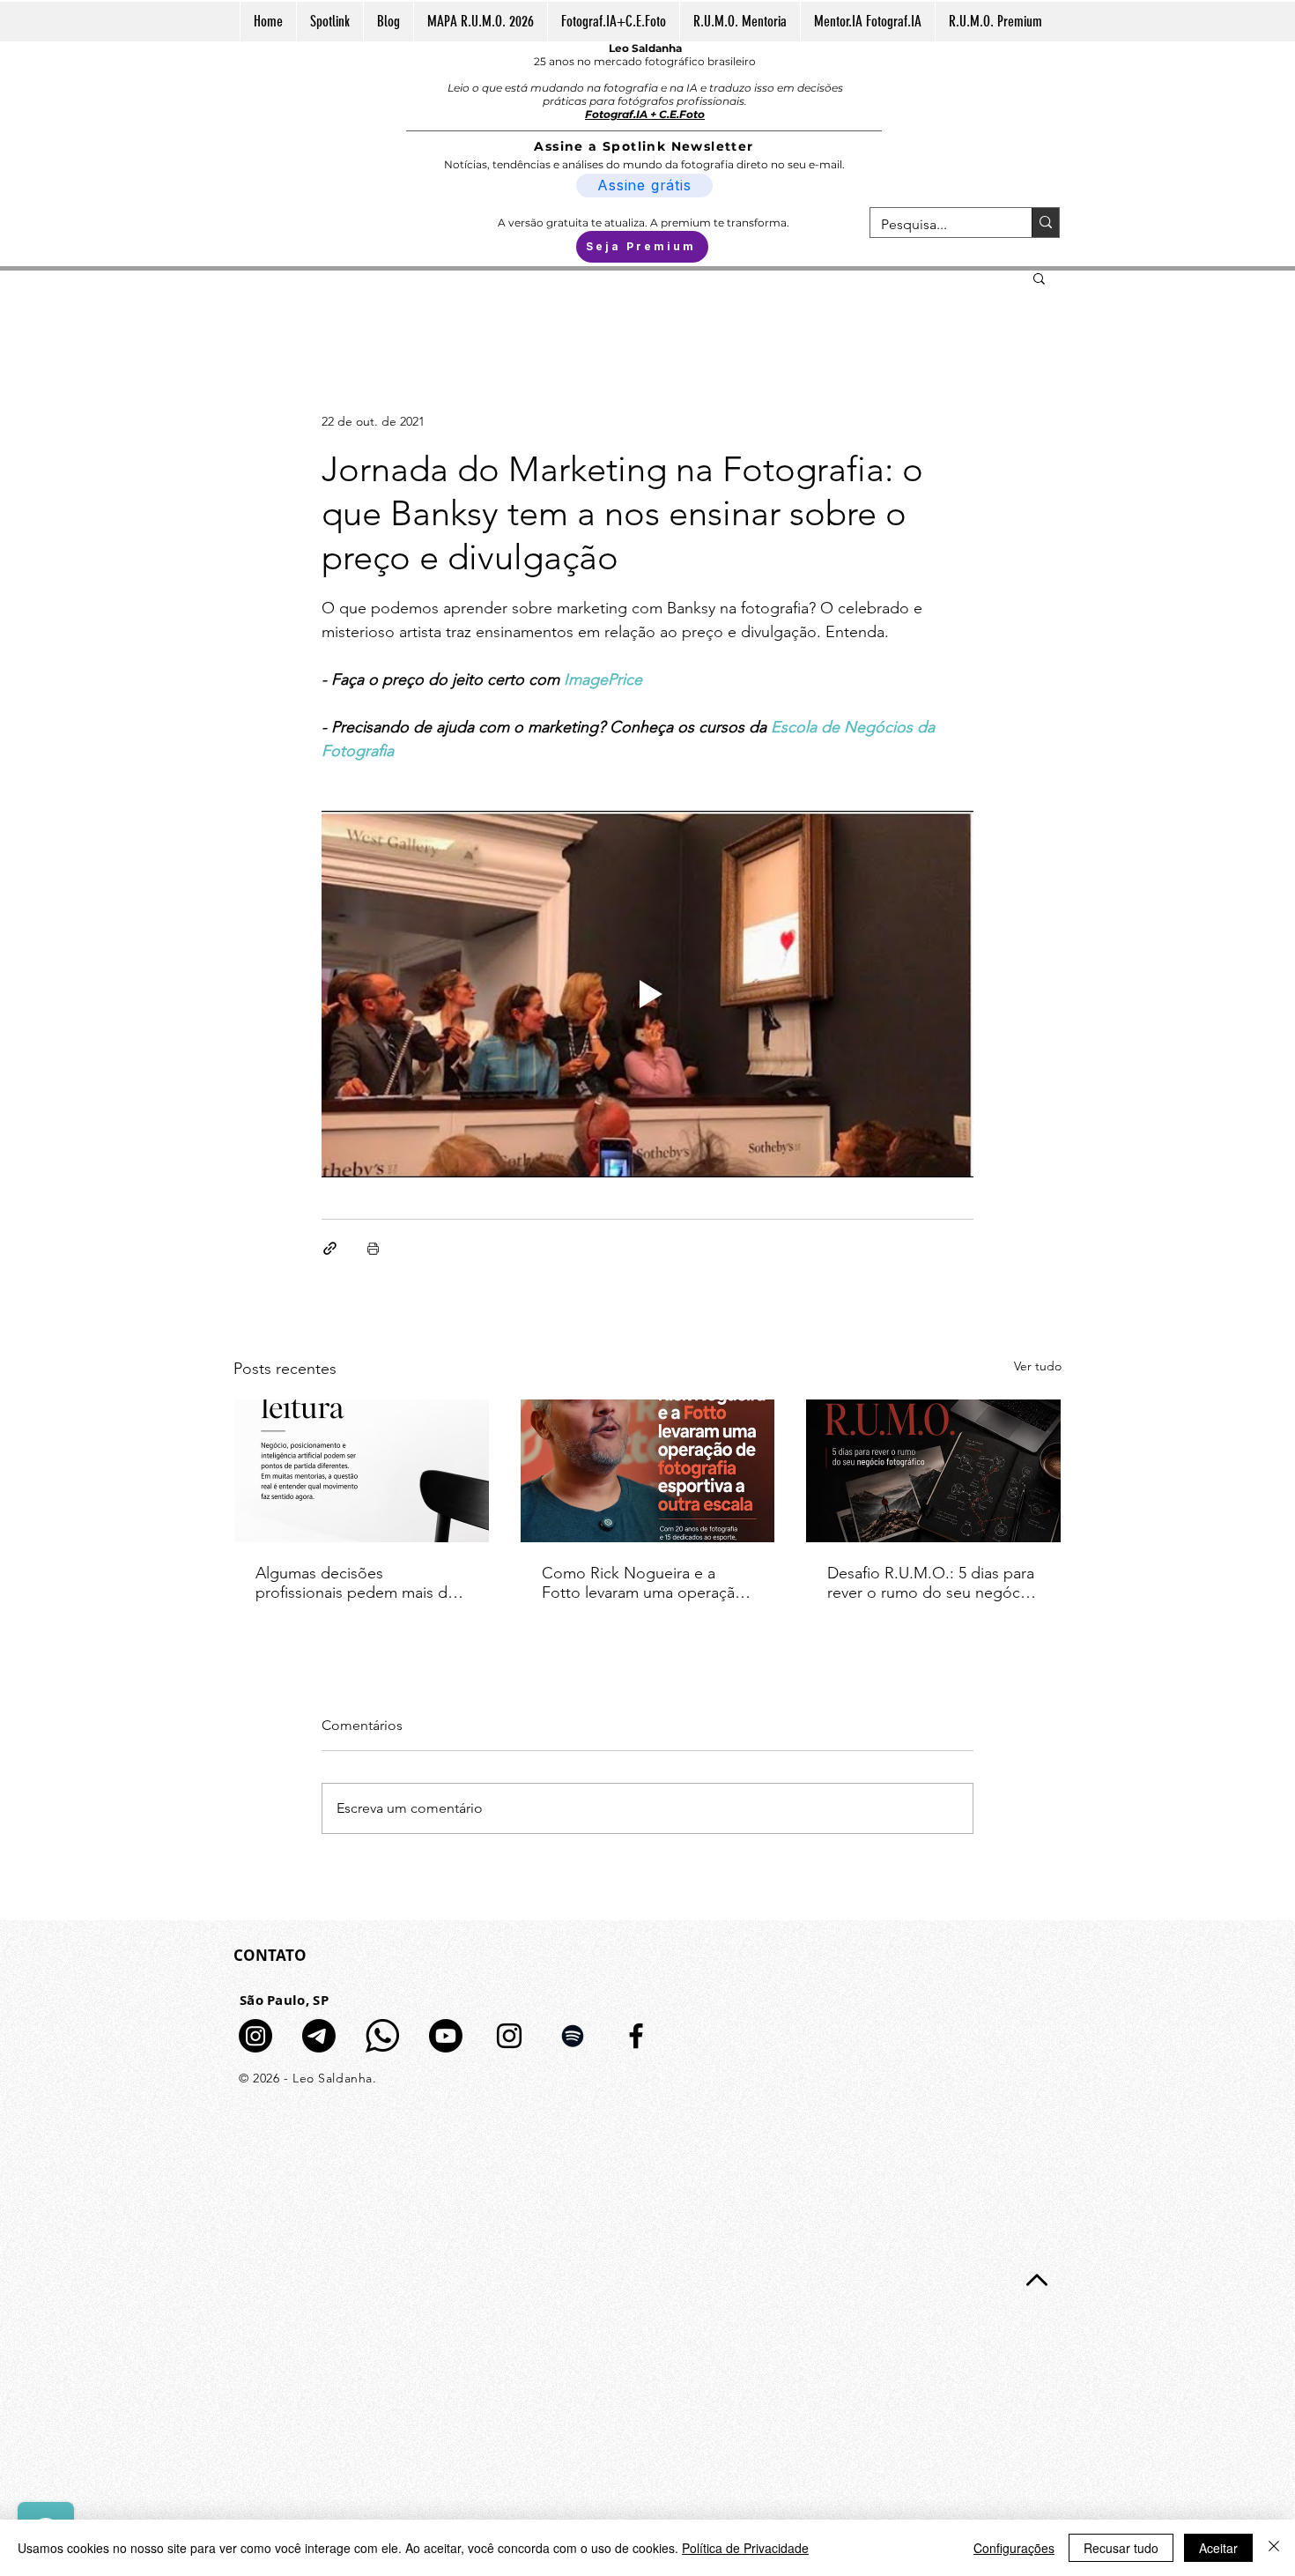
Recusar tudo (1121, 2548)
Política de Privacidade (745, 2548)
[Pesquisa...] (1045, 223)
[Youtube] (446, 2036)
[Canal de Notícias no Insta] (255, 2036)
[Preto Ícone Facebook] (636, 2036)
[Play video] (647, 994)
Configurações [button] (1014, 2548)
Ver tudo (1038, 1366)
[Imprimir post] (373, 1248)
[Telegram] (319, 2036)
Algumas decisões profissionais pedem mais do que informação (356, 1583)
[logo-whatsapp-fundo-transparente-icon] (382, 2036)
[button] (1039, 278)
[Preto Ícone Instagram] (509, 2036)
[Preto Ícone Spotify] (573, 2036)
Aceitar (1218, 2548)
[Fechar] (1274, 2548)
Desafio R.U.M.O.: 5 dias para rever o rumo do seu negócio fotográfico (931, 1583)
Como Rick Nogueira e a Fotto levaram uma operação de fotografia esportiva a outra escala (643, 1583)
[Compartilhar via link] (330, 1248)
